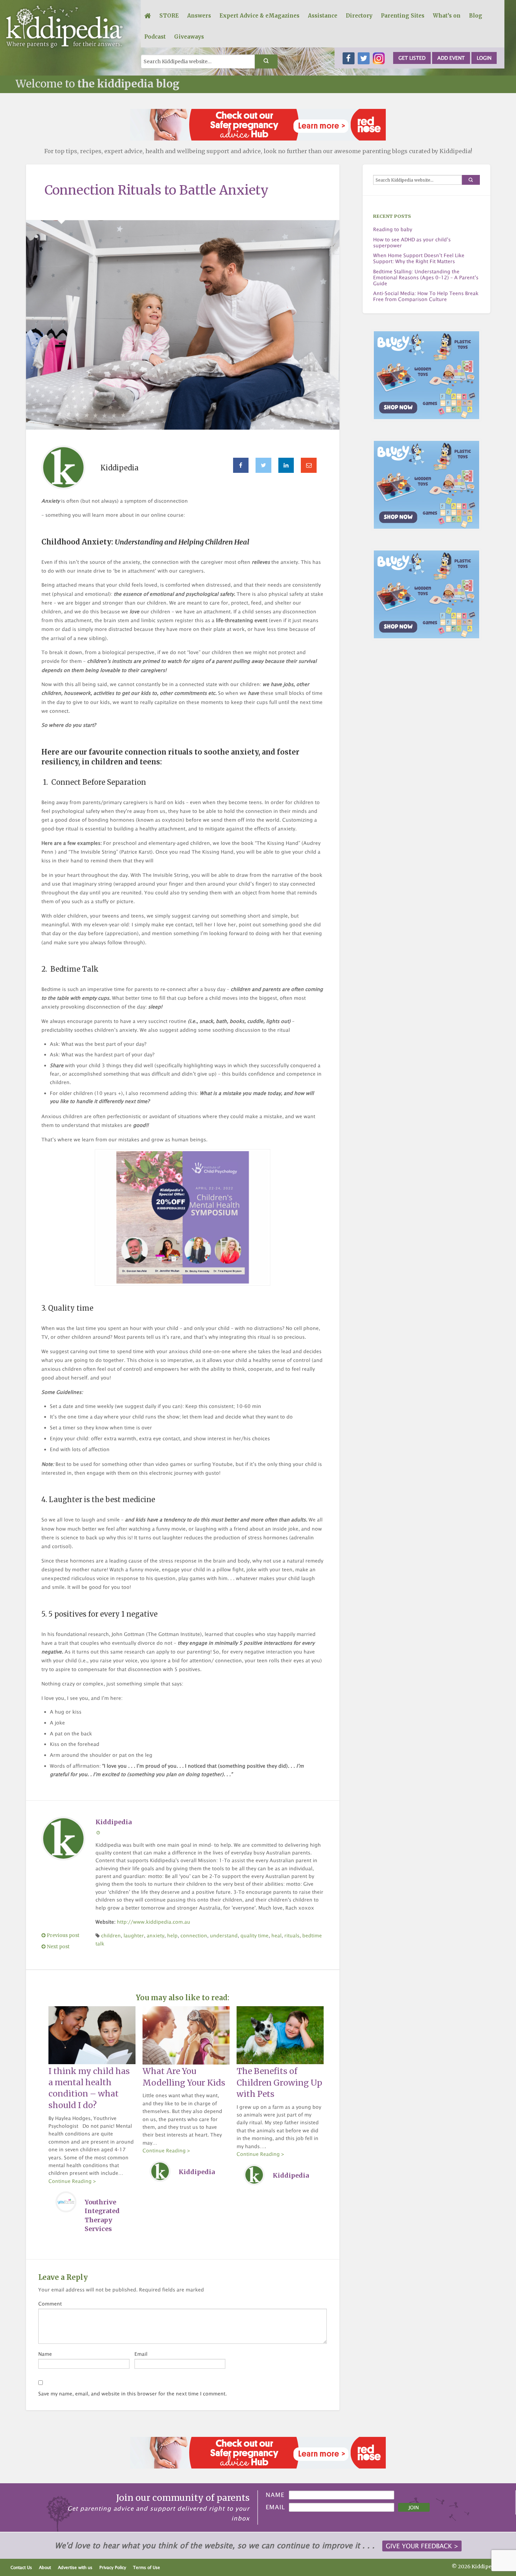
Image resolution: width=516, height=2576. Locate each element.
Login (484, 58)
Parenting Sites (403, 16)
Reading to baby (393, 229)
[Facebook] (241, 465)
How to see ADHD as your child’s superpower (412, 243)
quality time (254, 1935)
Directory (359, 16)
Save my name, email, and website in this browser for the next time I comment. (133, 2394)
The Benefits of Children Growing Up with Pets (279, 2082)
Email (141, 2354)
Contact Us (21, 2567)
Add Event (451, 58)
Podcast (155, 37)
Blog (476, 16)
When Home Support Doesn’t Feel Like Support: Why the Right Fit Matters (419, 258)
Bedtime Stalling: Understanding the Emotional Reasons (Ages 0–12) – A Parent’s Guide (426, 278)
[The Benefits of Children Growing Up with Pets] (280, 2035)
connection (194, 1935)
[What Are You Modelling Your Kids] (186, 2035)
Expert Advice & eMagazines (259, 16)
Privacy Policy (113, 2567)
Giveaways (189, 37)
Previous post (62, 1935)
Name (45, 2354)
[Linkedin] (286, 465)
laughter (134, 1935)
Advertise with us (75, 2567)
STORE (169, 16)
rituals (292, 1935)
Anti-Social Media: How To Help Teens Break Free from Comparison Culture (426, 296)
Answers (199, 16)
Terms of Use (147, 2567)
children (111, 1935)
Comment (50, 2304)
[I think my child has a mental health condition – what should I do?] (92, 2035)
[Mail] (309, 465)
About (45, 2567)
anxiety (156, 1935)
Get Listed (412, 58)
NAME (275, 2495)
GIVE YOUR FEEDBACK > (422, 2546)
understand (224, 1935)
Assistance (323, 16)
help (172, 1935)
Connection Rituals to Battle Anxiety (157, 190)
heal (276, 1935)
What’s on (447, 16)
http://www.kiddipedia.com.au (154, 1922)
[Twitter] (263, 465)
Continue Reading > (72, 2181)
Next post (58, 1947)
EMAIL (275, 2507)
